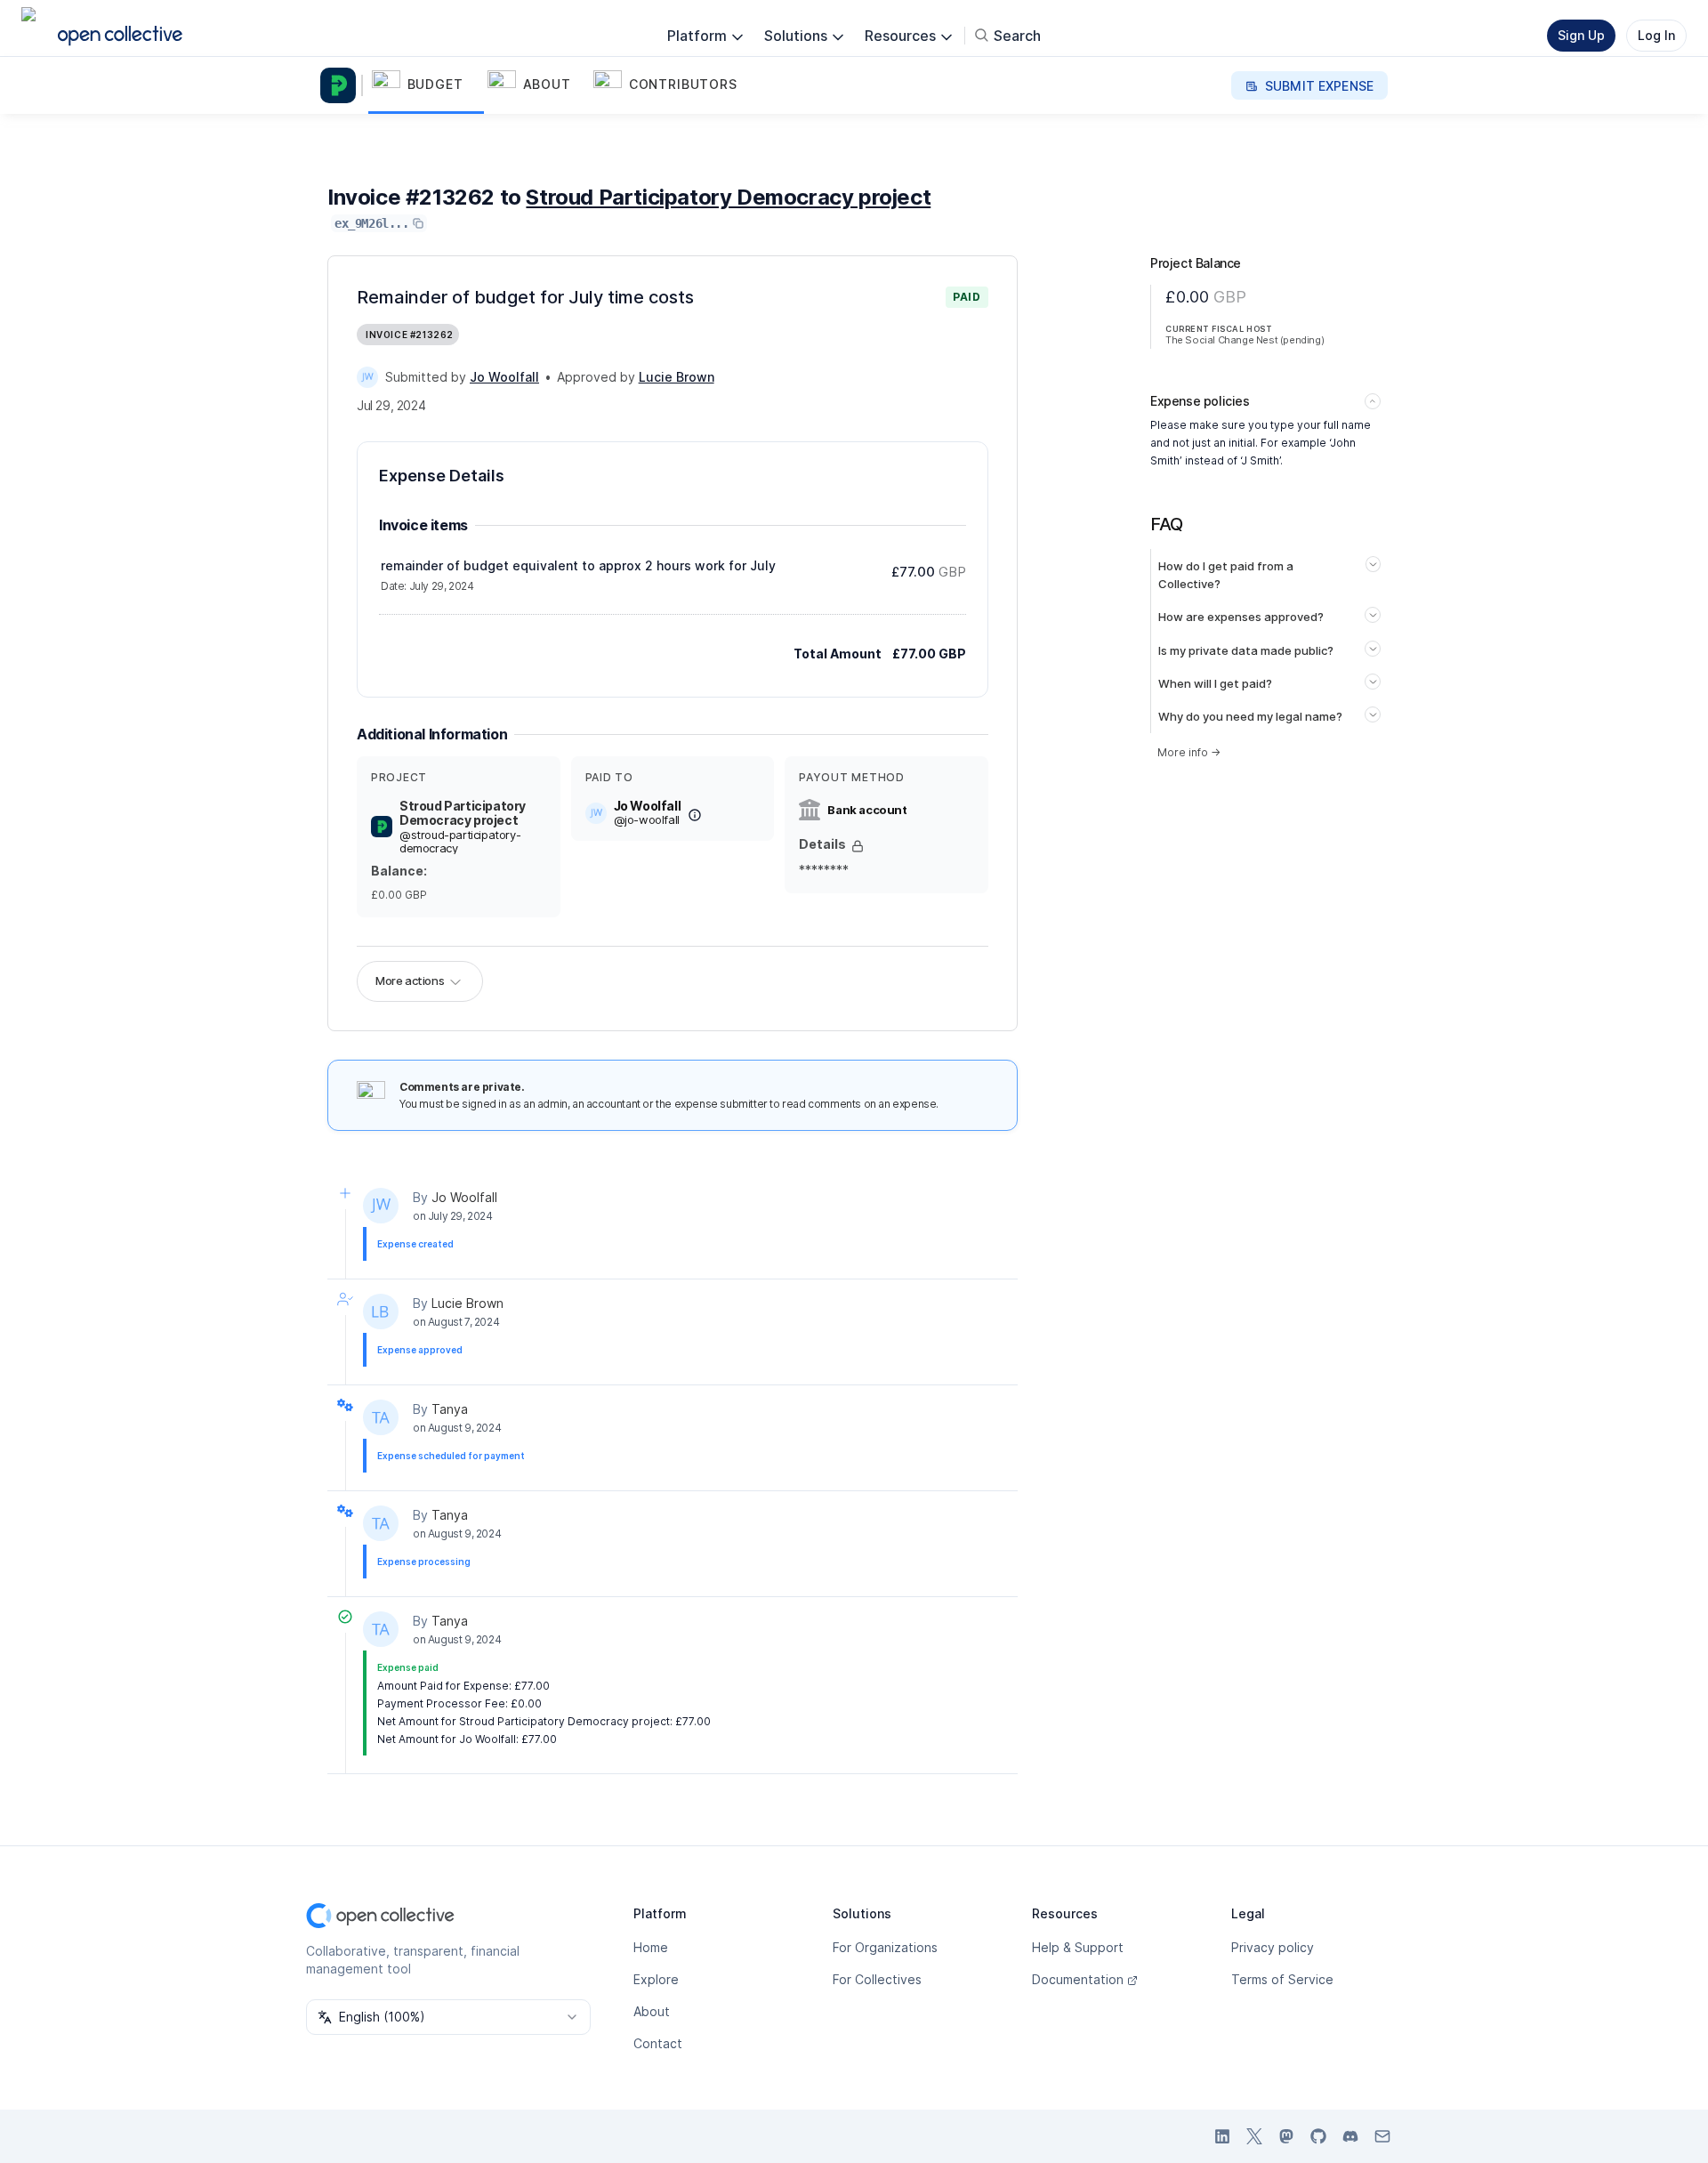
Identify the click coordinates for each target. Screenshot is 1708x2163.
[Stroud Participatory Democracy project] (342, 85)
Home (651, 1947)
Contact (658, 2043)
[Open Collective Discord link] (1350, 2136)
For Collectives (877, 1979)
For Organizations (885, 1947)
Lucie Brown (467, 1303)
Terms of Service (1282, 1979)
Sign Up (1581, 35)
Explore (656, 1979)
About (652, 2011)
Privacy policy (1273, 1947)
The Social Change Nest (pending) (1245, 340)
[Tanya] (381, 1417)
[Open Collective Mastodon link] (1286, 2136)
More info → (1189, 752)
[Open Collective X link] (1254, 2136)
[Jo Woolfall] (367, 377)
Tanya (450, 1409)
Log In (1656, 35)
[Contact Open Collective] (1382, 2136)
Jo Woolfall (464, 1197)
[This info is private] (858, 846)
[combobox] (448, 2017)
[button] (426, 85)
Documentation (1078, 1979)
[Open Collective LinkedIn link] (1222, 2136)
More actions (410, 981)
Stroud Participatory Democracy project (728, 197)
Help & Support (1078, 1947)
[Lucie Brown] (381, 1312)
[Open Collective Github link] (1318, 2136)
